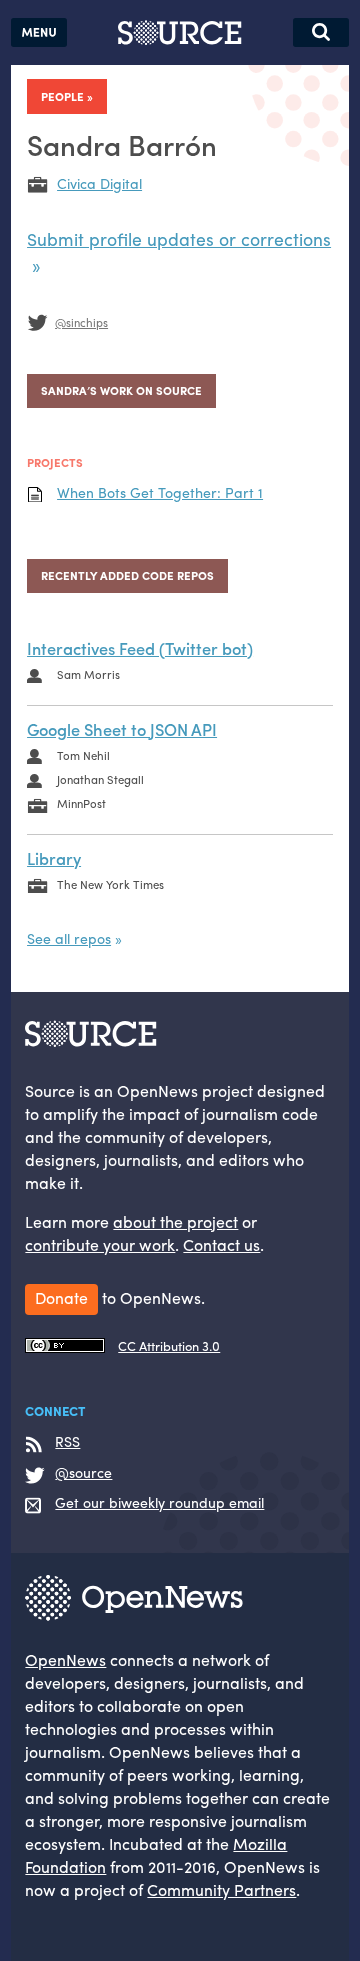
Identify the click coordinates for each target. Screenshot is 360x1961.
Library (54, 858)
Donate (61, 1297)
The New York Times (110, 884)
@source (83, 1473)
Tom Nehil (83, 755)
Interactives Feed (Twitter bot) (140, 648)
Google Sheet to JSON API (122, 729)
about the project (175, 1221)
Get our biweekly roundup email (159, 1503)
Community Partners (221, 1889)
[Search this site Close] (321, 32)
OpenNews (65, 1659)
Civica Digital (99, 183)
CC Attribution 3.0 (169, 1346)
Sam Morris (88, 674)
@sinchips (81, 322)
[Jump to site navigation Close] (39, 32)
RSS (67, 1442)
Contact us (221, 1244)
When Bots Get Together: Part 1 (160, 492)
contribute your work (100, 1244)
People (62, 96)
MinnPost (81, 803)
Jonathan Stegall (100, 779)
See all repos (69, 938)
